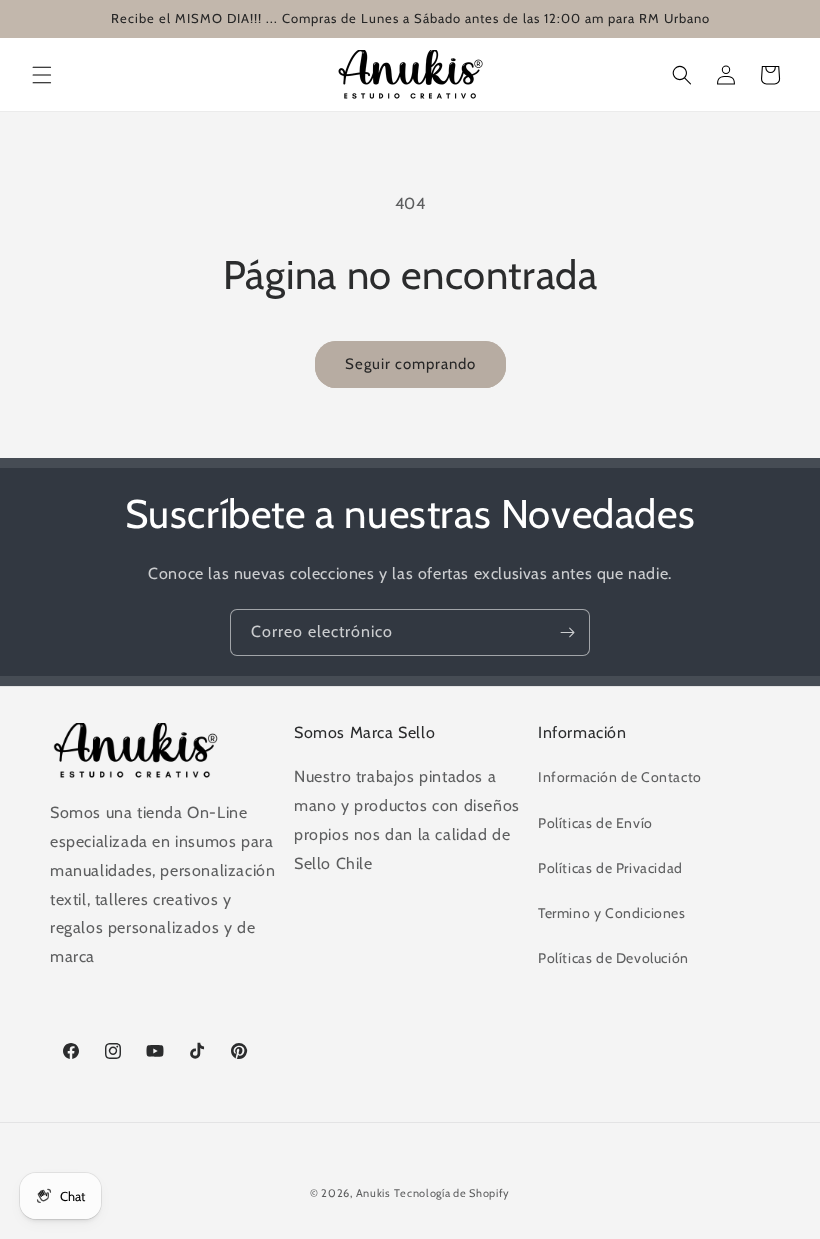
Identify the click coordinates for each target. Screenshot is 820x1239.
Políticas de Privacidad (610, 868)
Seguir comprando (410, 364)
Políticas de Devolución (613, 958)
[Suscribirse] (567, 632)
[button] (42, 75)
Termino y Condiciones (612, 913)
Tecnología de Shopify (452, 1193)
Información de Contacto (620, 777)
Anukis (373, 1193)
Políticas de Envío (595, 823)
